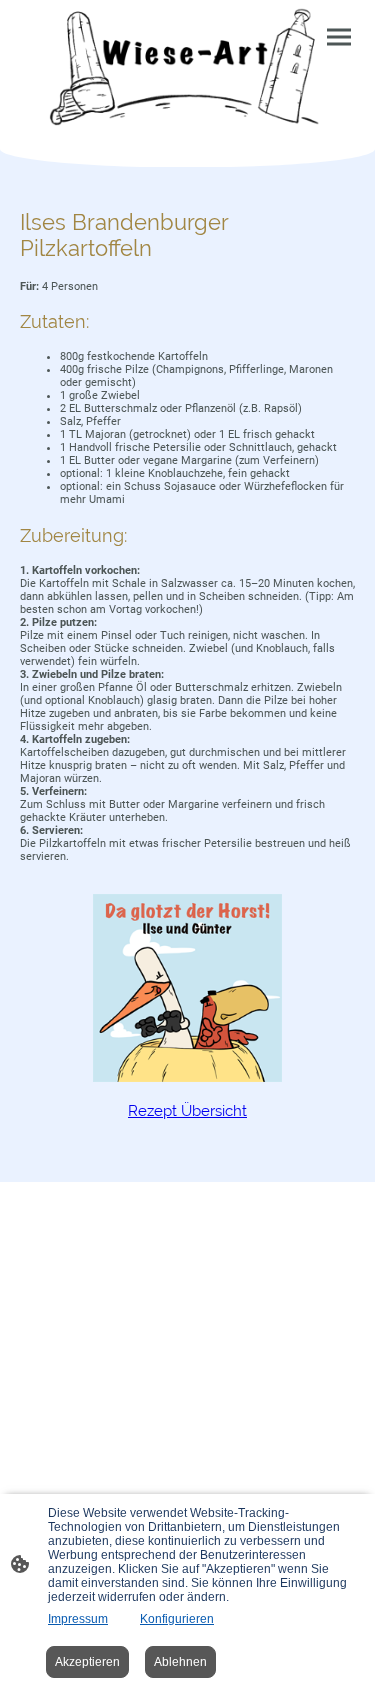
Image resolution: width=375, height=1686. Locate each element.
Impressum (78, 1619)
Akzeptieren (87, 1662)
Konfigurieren (177, 1619)
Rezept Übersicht (187, 1111)
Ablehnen (180, 1662)
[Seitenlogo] (188, 66)
